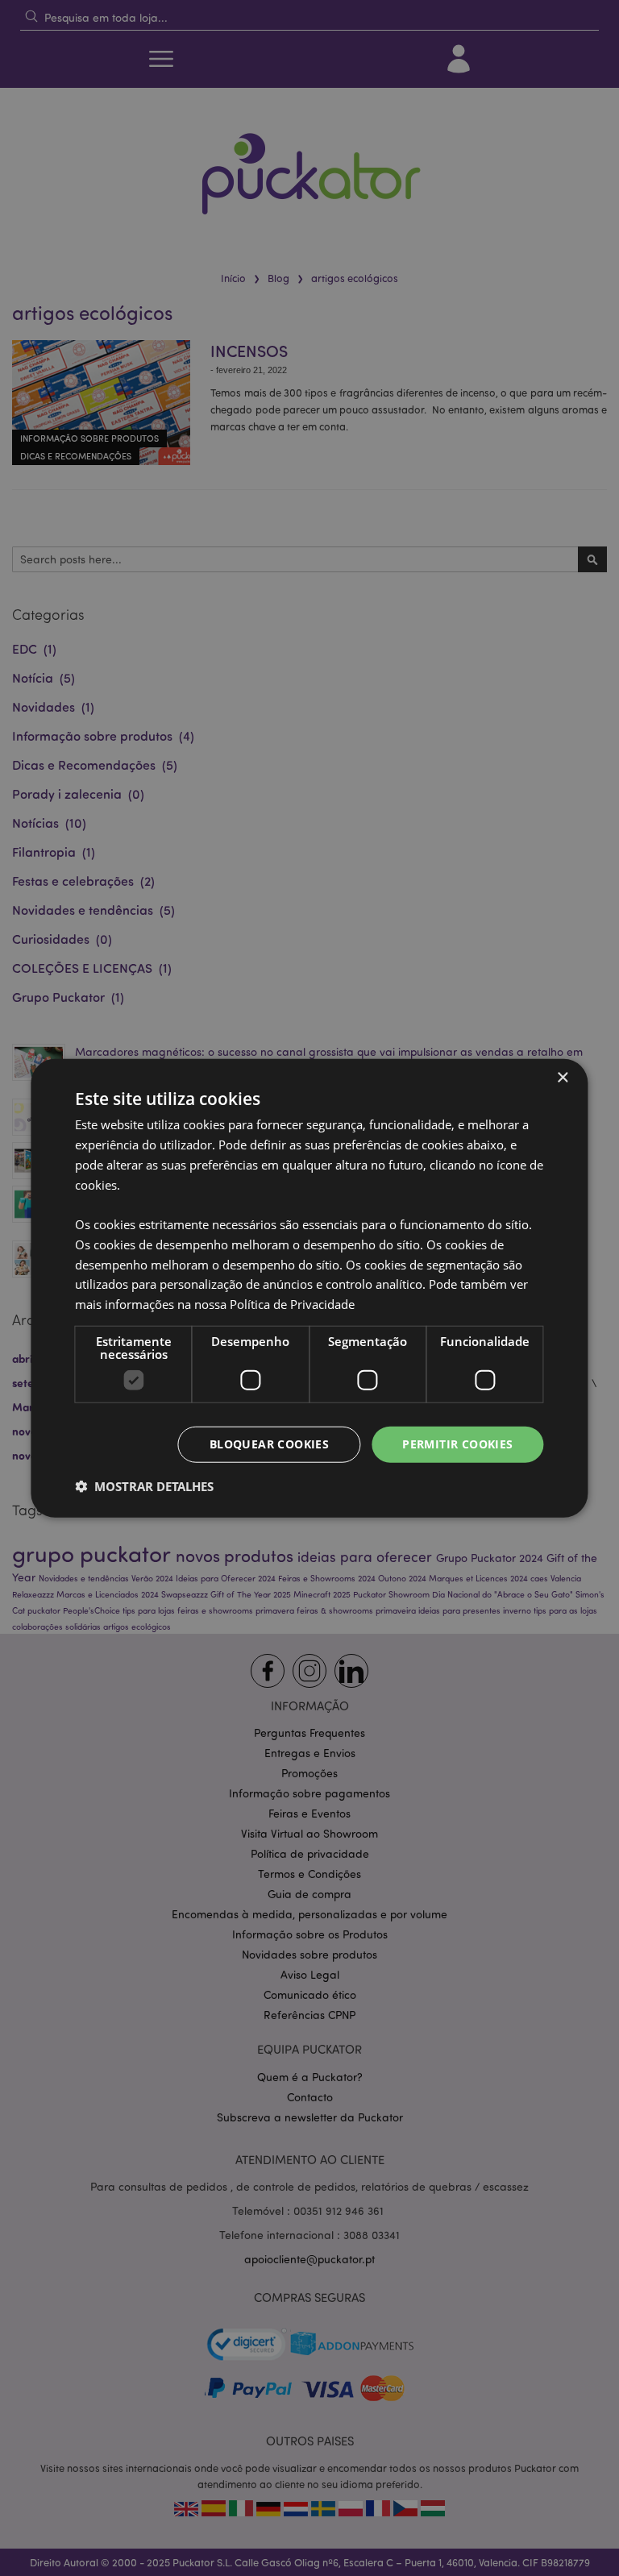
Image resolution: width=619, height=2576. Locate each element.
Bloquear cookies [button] (269, 1444)
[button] (144, 1485)
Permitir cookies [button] (457, 1444)
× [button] (562, 1078)
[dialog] (309, 1288)
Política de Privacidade (292, 1304)
